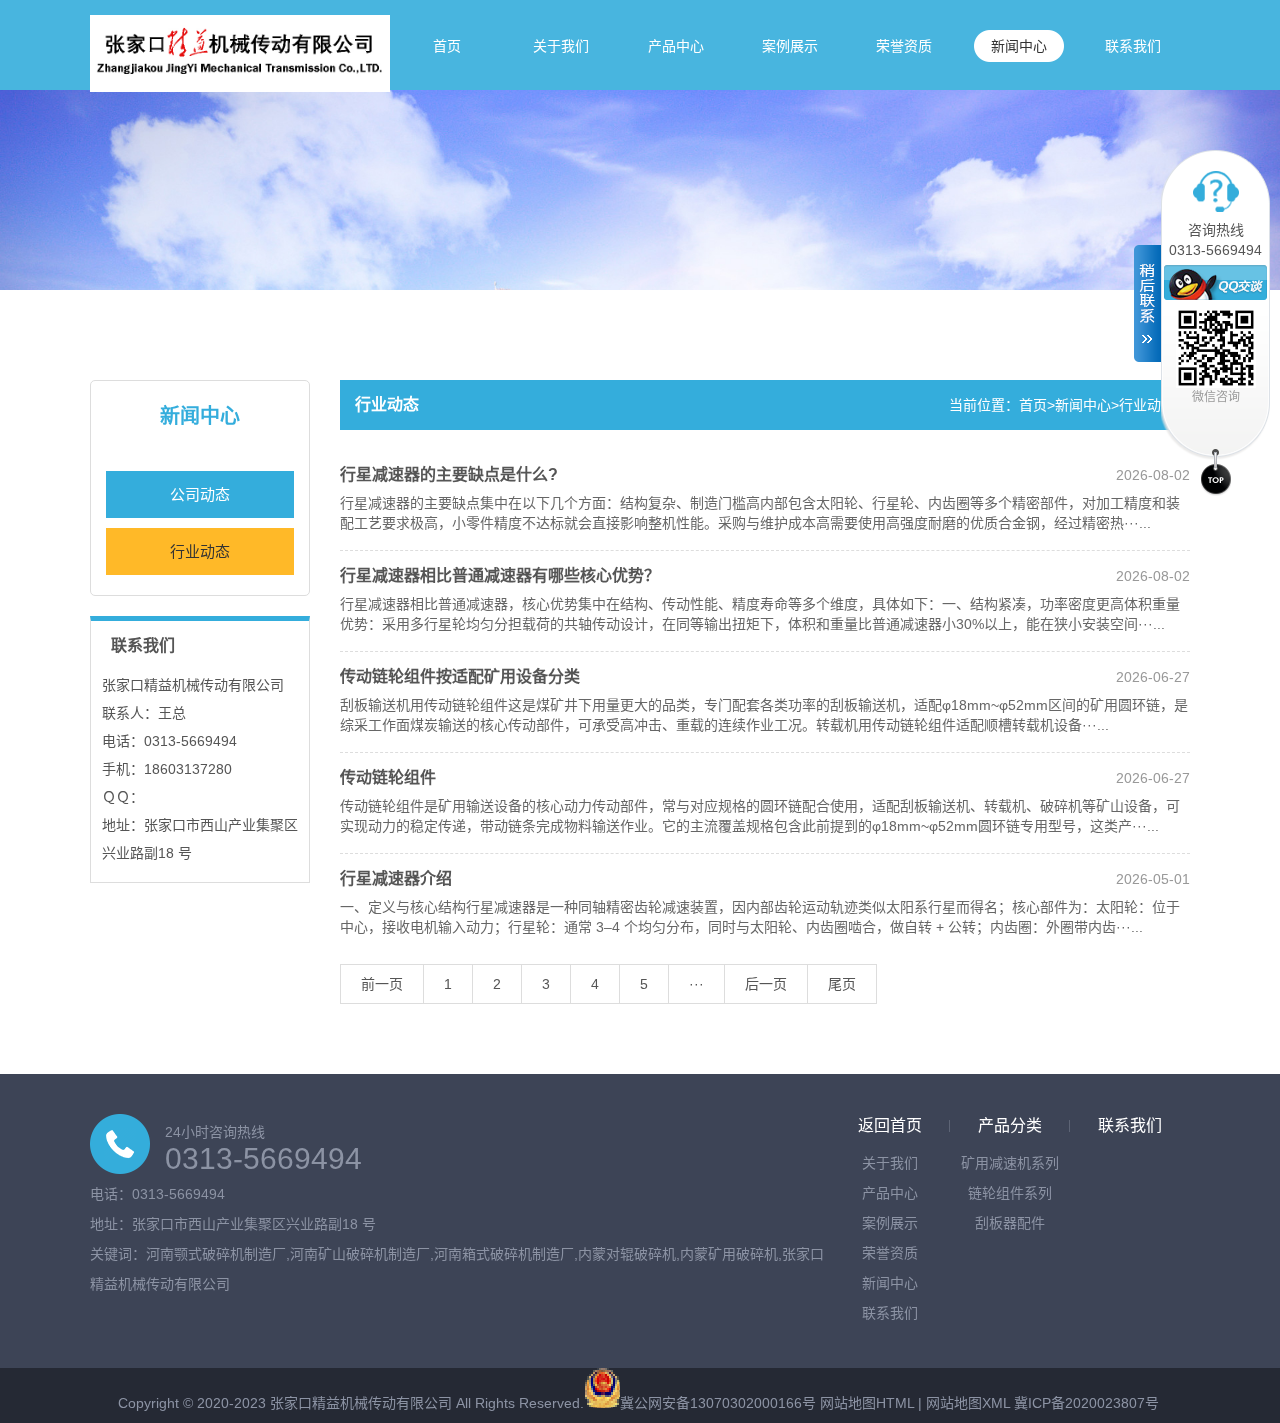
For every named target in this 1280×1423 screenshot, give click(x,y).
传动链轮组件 (388, 777)
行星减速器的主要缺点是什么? (449, 474)
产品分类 (1010, 1125)
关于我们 (561, 46)
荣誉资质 (904, 46)
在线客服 (1215, 282)
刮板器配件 (1010, 1223)
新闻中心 (1019, 46)
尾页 (842, 984)
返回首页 (890, 1125)
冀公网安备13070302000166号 (718, 1403)
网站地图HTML (867, 1403)
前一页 (382, 984)
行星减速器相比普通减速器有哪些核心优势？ (500, 575)
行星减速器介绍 (396, 878)
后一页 (766, 984)
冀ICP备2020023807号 (1086, 1403)
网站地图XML (968, 1403)
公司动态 (200, 494)
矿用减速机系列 (1010, 1163)
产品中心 (676, 46)
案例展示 (790, 46)
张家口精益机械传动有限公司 (361, 1403)
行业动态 (200, 551)
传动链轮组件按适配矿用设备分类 (460, 676)
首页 (447, 46)
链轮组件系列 (1010, 1193)
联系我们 (1133, 46)
